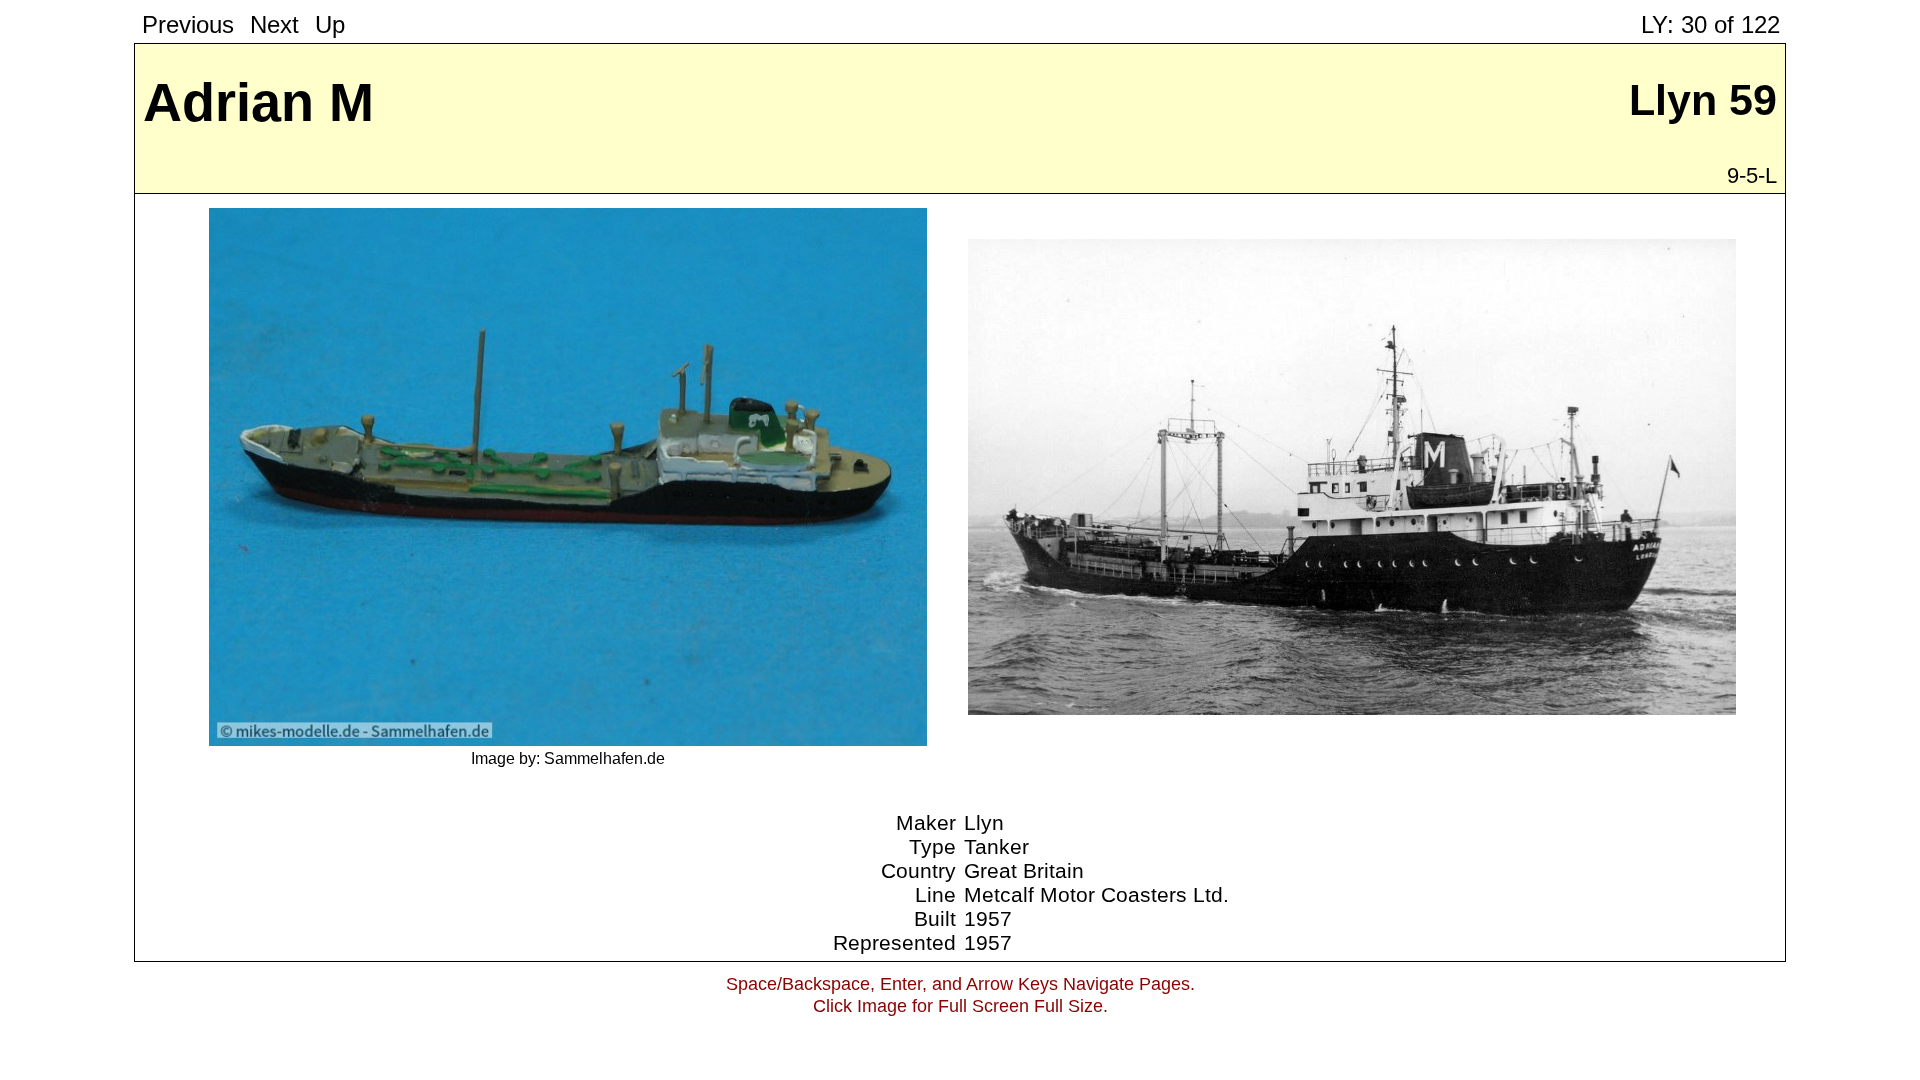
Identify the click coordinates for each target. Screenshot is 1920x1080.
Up (330, 24)
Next (274, 24)
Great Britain (1024, 870)
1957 (988, 918)
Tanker (996, 846)
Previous (188, 24)
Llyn (984, 822)
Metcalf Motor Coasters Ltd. (1096, 894)
